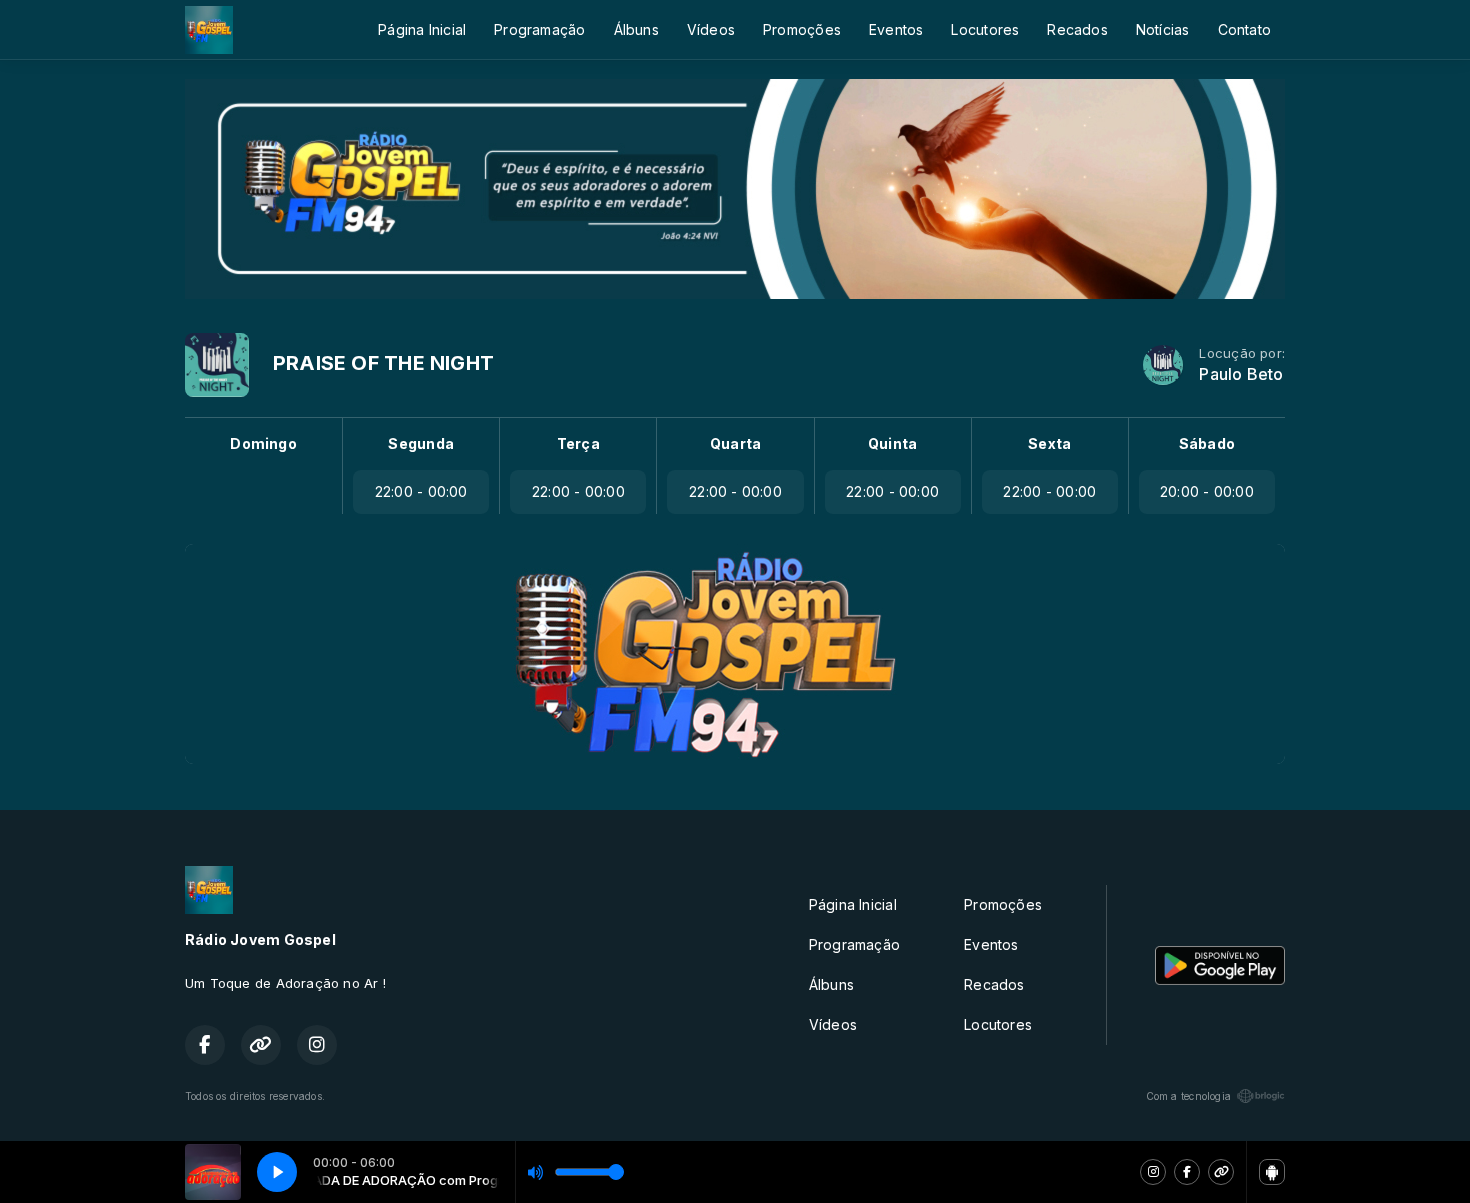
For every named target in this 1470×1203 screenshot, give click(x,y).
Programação (539, 29)
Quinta (892, 443)
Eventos (896, 29)
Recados (1077, 29)
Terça (578, 443)
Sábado (1207, 443)
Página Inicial (422, 29)
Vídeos (711, 29)
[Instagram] (1153, 1172)
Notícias (1163, 29)
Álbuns (636, 29)
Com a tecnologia (1188, 1096)
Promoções (802, 29)
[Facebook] (1187, 1172)
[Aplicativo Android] (1272, 1172)
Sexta (1049, 443)
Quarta (735, 443)
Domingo (263, 443)
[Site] (1221, 1172)
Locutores (985, 29)
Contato (1244, 29)
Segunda (420, 443)
